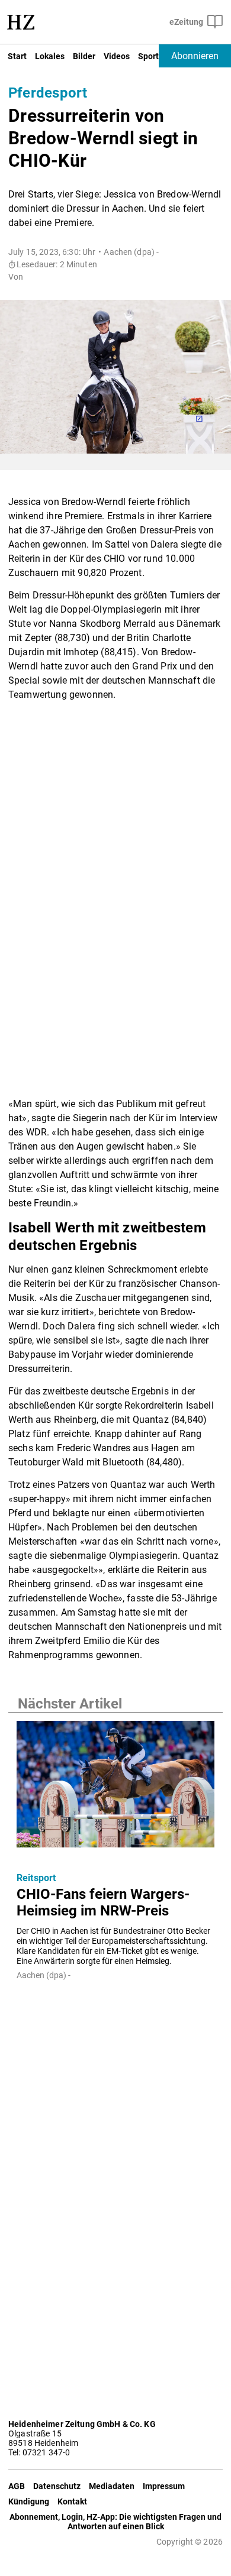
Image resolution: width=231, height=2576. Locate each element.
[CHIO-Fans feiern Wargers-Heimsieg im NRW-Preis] (115, 1788)
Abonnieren (195, 56)
